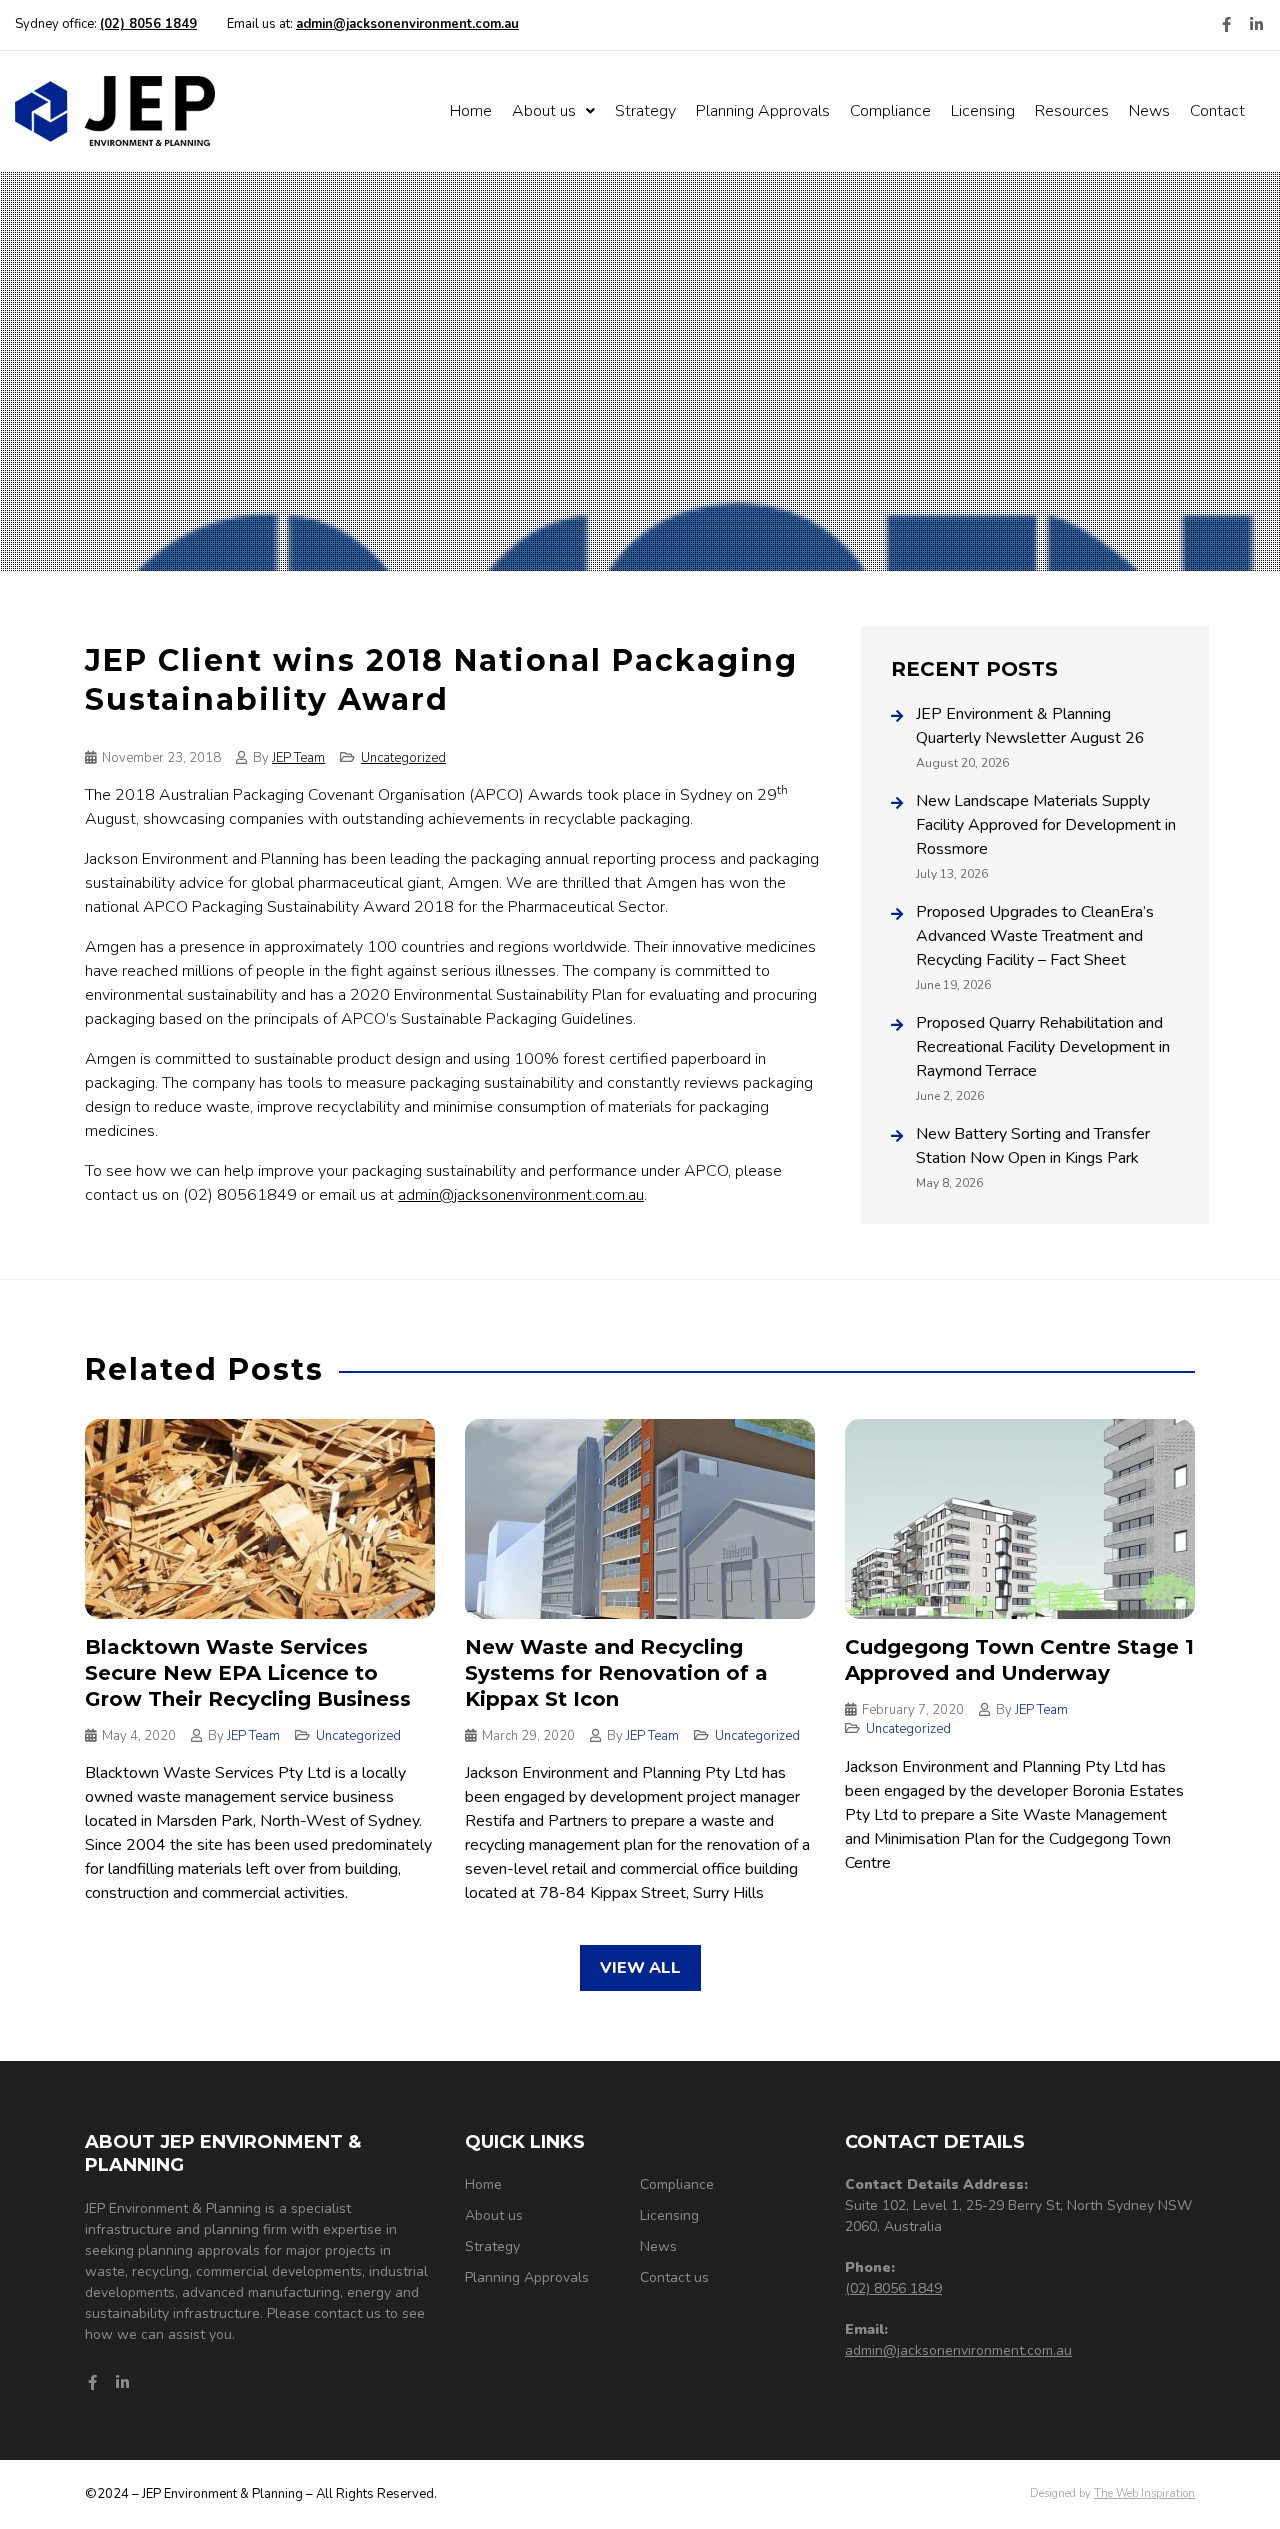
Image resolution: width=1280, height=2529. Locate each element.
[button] (640, 1968)
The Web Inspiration (1144, 2493)
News (1149, 111)
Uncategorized (403, 758)
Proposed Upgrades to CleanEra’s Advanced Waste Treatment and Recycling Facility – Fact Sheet (1035, 936)
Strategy (645, 111)
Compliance (890, 111)
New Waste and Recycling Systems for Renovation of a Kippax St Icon (616, 1673)
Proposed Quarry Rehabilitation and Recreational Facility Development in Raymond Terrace (1043, 1047)
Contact (1217, 111)
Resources (1072, 111)
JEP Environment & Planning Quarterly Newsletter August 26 (1030, 726)
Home (471, 111)
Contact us (674, 2277)
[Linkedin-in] (1256, 24)
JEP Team (298, 758)
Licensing (983, 111)
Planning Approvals (763, 111)
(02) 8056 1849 (893, 2288)
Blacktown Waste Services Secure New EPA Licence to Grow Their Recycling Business (248, 1673)
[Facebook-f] (1226, 24)
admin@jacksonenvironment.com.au (521, 1195)
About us (544, 111)
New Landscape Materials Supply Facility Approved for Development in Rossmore (1046, 825)
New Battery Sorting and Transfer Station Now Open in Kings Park (1033, 1146)
